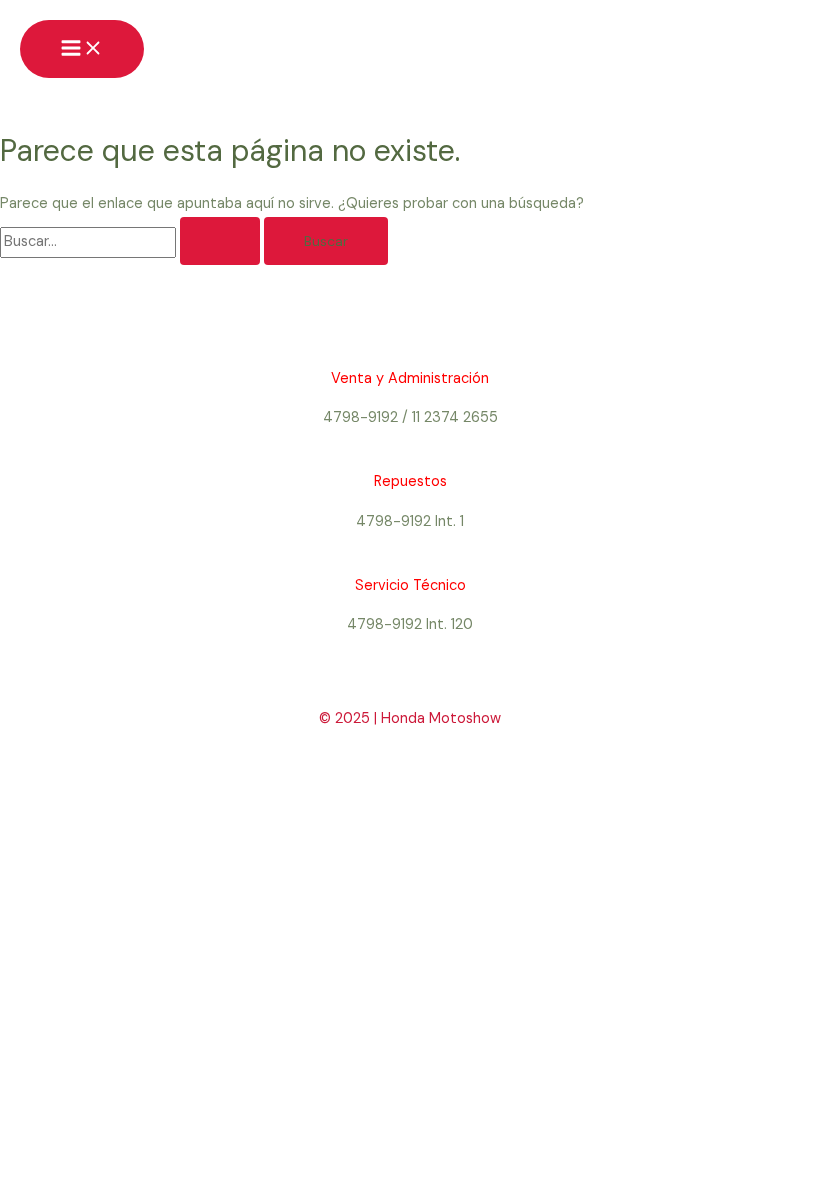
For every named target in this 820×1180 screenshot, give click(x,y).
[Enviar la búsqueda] (220, 241)
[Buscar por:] (132, 241)
